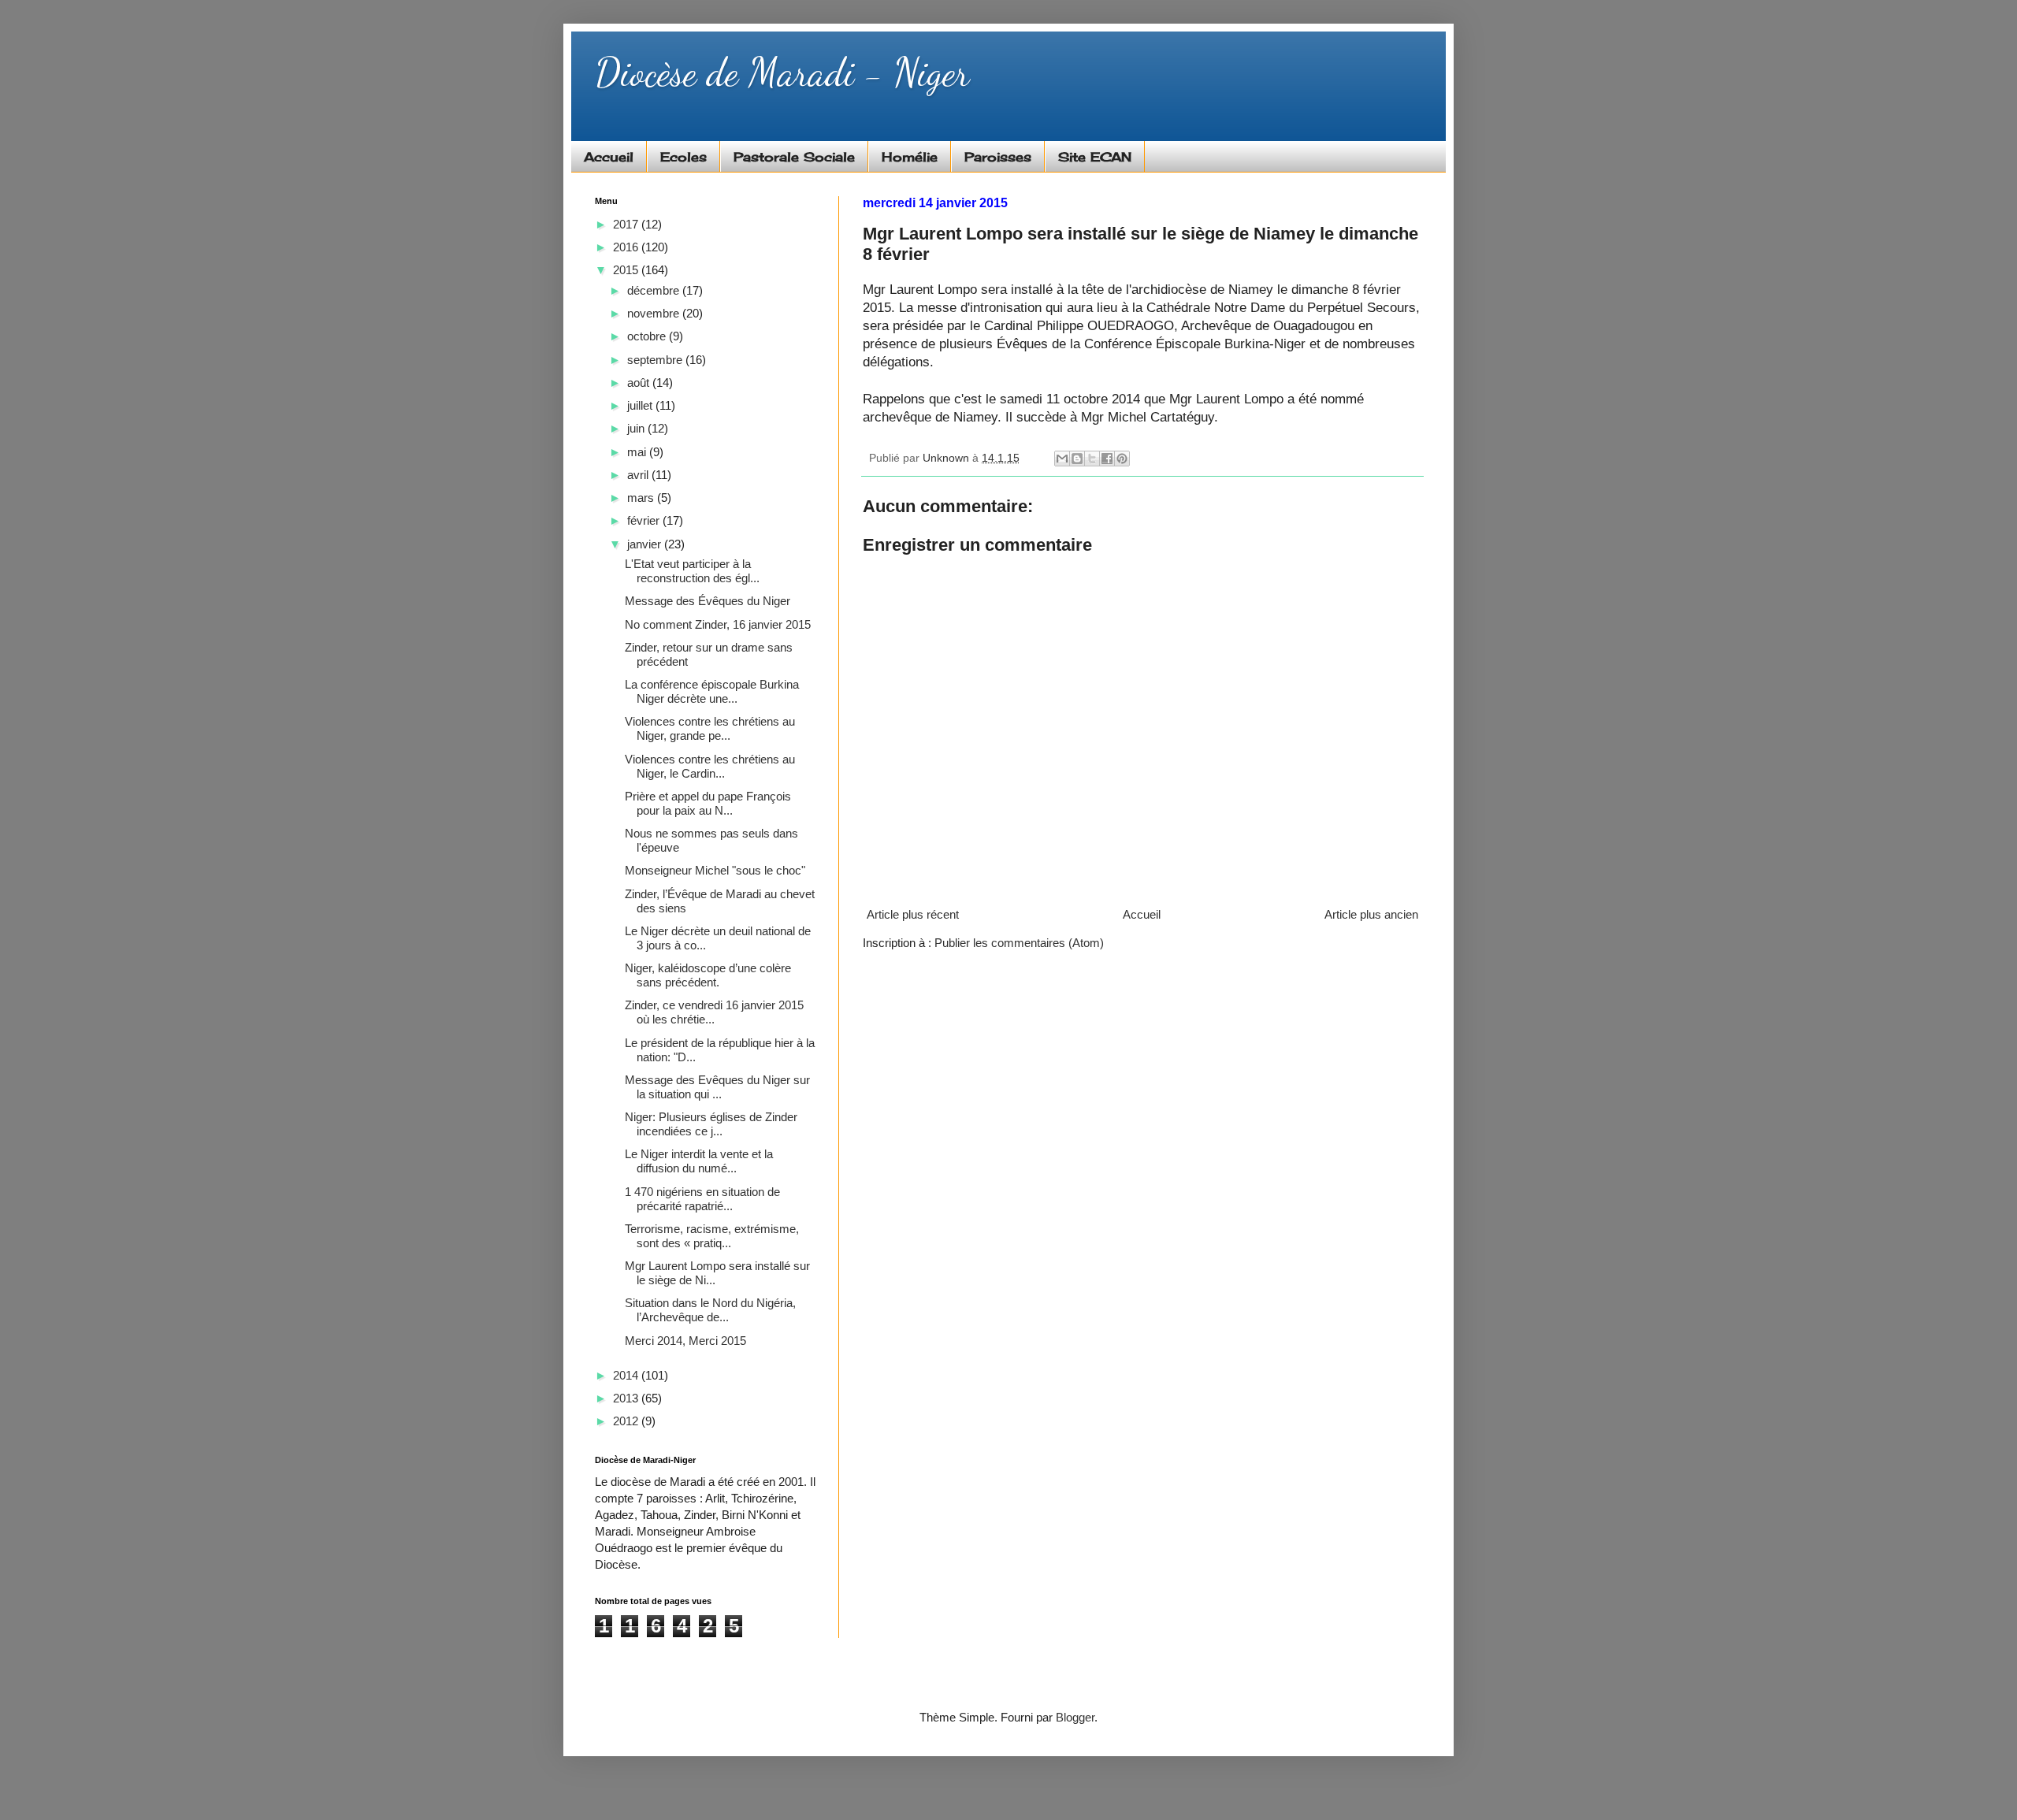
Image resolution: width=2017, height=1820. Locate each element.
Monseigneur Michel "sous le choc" (715, 870)
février (645, 520)
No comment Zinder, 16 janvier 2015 (718, 624)
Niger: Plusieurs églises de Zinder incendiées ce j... (711, 1124)
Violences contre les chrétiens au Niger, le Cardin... (710, 766)
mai (638, 452)
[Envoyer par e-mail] (1062, 459)
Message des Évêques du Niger (708, 601)
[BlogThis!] (1077, 459)
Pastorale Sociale (794, 157)
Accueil (609, 157)
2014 (627, 1375)
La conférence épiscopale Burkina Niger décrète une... (712, 691)
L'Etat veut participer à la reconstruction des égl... (692, 571)
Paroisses (998, 157)
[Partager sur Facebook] (1107, 459)
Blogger (1075, 1717)
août (640, 383)
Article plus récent (913, 914)
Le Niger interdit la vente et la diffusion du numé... (699, 1161)
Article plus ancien (1371, 914)
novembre (655, 313)
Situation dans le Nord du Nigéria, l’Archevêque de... (710, 1310)
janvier (646, 544)
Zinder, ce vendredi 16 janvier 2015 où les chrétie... (714, 1012)
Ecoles (683, 157)
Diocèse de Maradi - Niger (782, 72)
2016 (627, 247)
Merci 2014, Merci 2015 (685, 1341)
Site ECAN (1095, 157)
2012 (627, 1421)
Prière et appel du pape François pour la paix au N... (708, 803)
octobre (648, 336)
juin (637, 428)
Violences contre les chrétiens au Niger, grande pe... (710, 728)
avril (639, 475)
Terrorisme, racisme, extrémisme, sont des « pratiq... (712, 1236)
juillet (641, 405)
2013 (627, 1398)
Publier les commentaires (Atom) (1019, 943)
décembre (655, 290)
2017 (627, 224)
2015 (627, 270)
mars (642, 498)
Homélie (910, 157)
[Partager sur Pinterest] (1122, 459)
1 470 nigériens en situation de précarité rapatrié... (702, 1199)
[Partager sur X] (1092, 459)
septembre (656, 360)
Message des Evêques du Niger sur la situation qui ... (717, 1087)
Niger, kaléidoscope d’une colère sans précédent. (708, 975)
